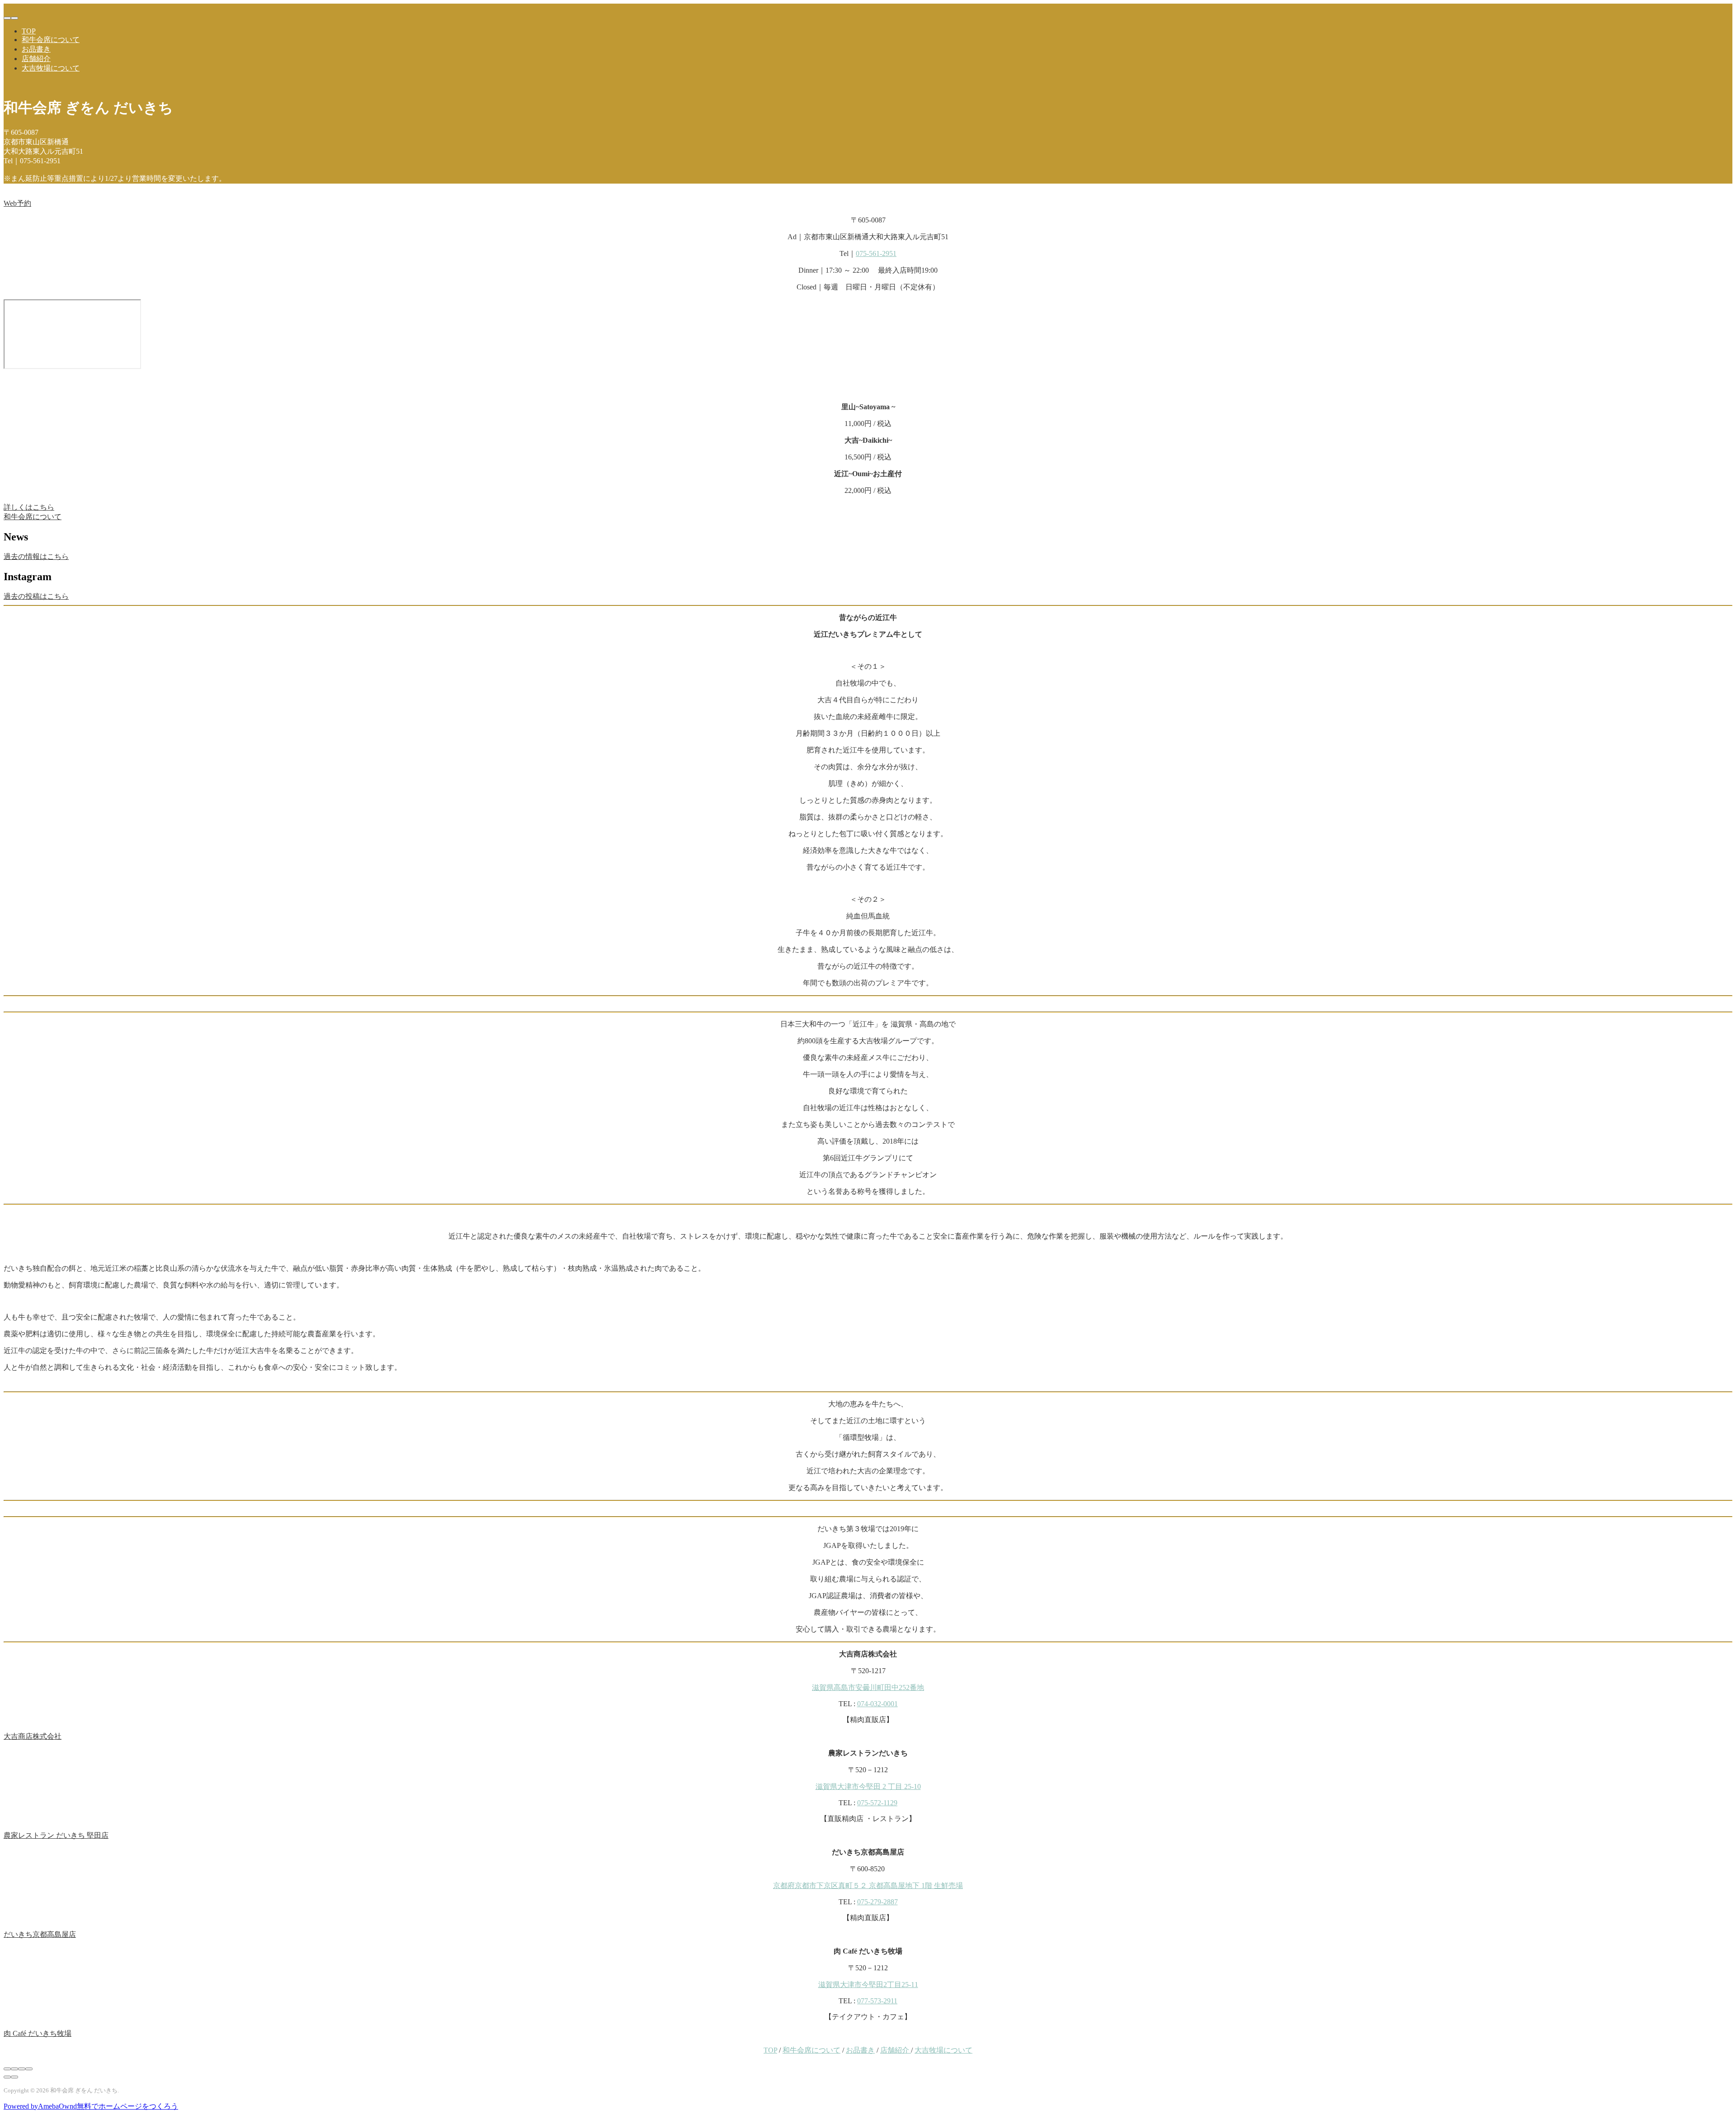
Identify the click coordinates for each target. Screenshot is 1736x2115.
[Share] (14, 2069)
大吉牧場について (51, 68)
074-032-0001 (877, 1704)
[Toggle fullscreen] (22, 2069)
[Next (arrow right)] (14, 2077)
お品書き (36, 49)
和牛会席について (51, 40)
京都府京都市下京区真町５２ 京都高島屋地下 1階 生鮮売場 (868, 1886)
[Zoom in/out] (29, 2069)
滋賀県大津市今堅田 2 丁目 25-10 (868, 1786)
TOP (29, 31)
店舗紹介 (36, 59)
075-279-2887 (877, 1902)
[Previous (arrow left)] (7, 2077)
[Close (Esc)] (7, 2069)
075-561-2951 (876, 253)
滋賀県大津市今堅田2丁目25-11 (868, 1985)
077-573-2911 (877, 2001)
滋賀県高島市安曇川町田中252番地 (868, 1687)
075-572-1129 (877, 1803)
